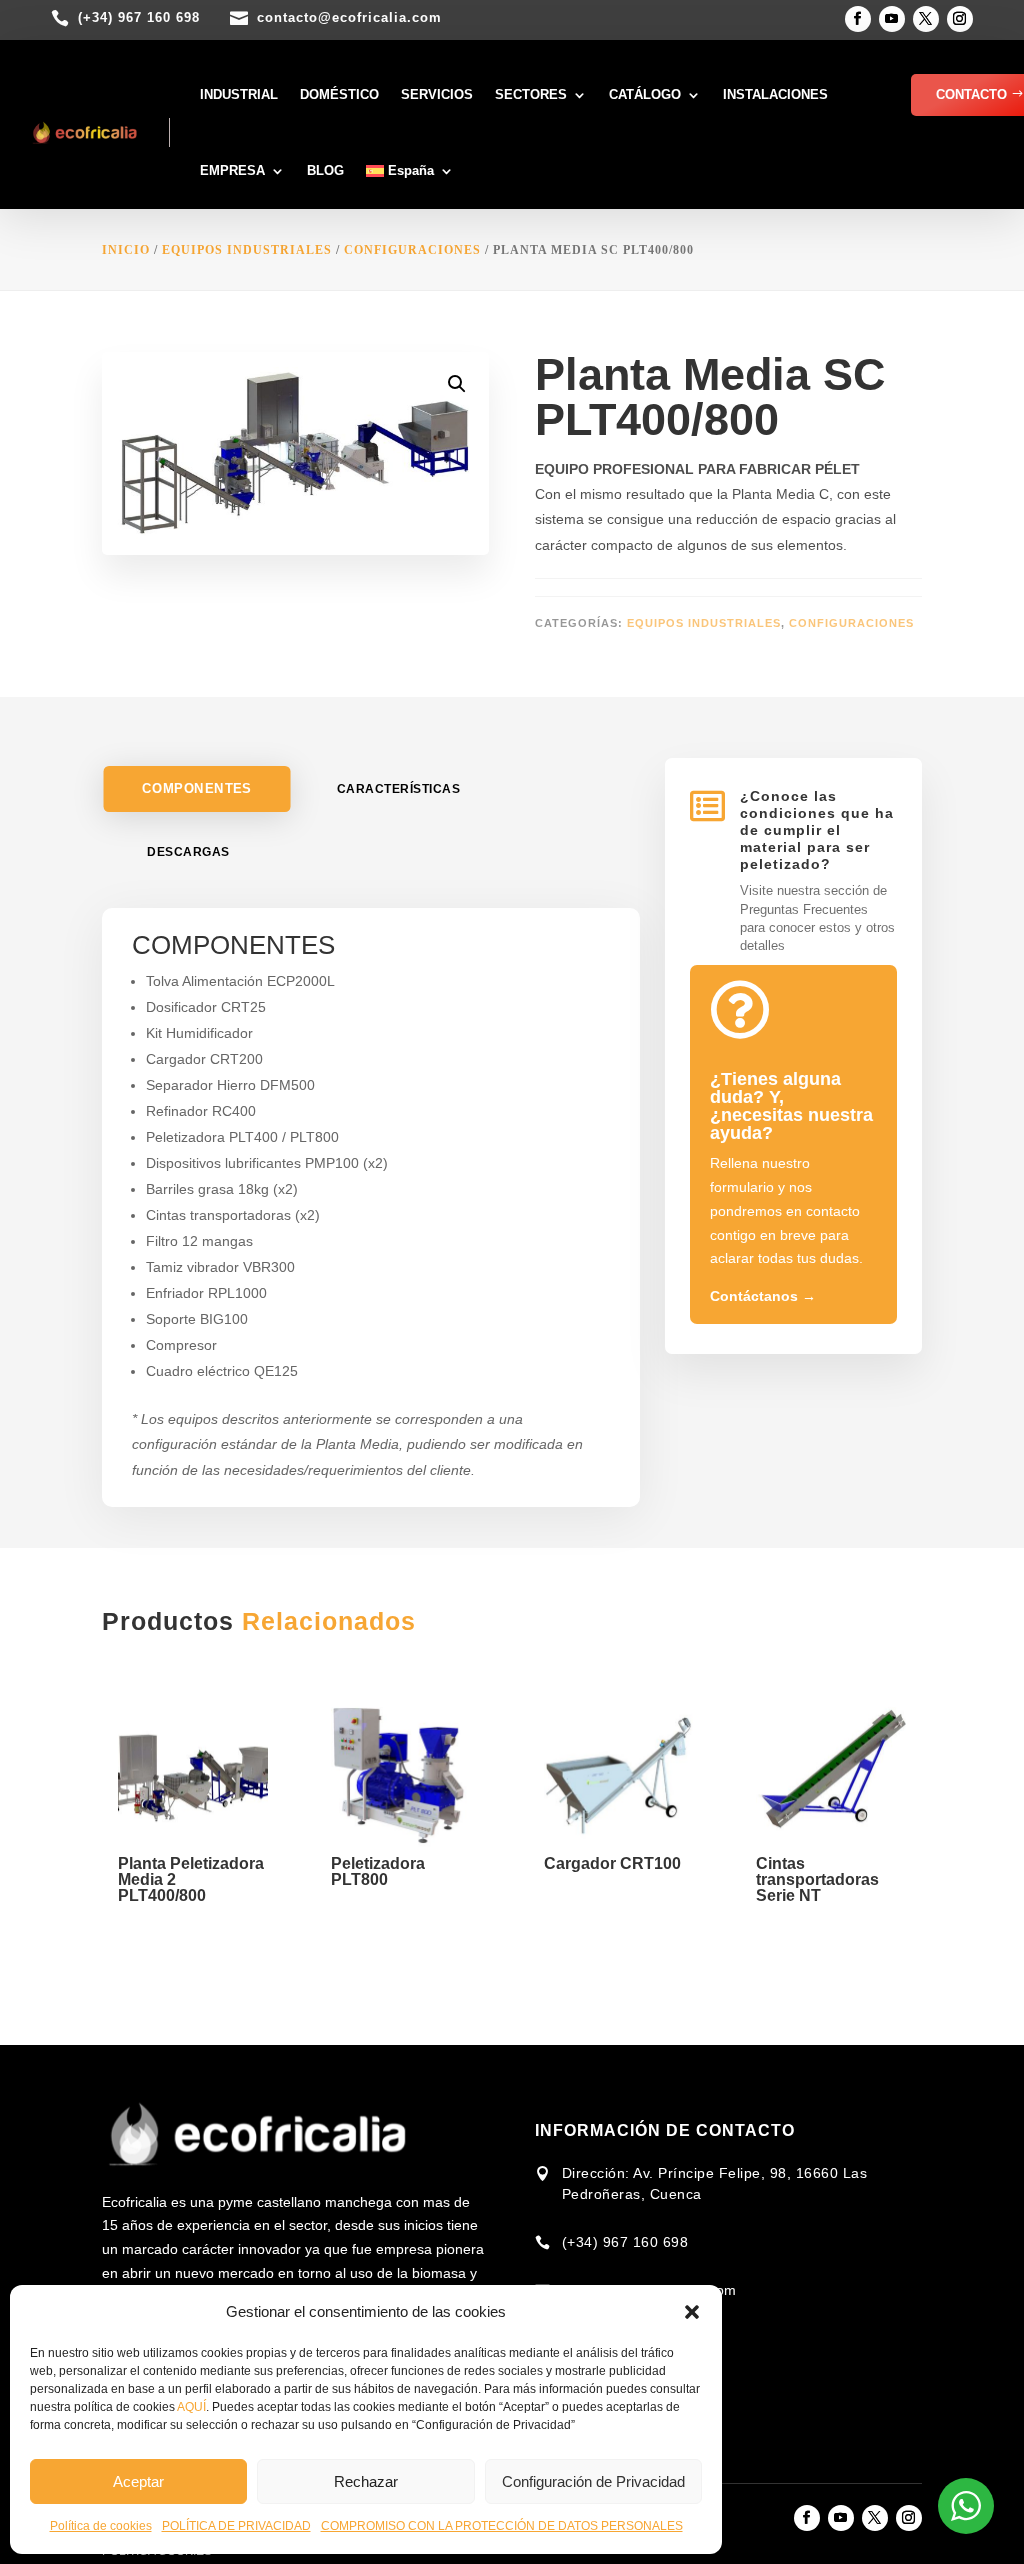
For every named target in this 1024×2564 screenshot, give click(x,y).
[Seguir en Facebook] (858, 19)
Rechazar (366, 2481)
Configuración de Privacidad (593, 2481)
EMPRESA (232, 170)
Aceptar (138, 2481)
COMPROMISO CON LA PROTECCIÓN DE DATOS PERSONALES (502, 2526)
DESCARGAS (188, 852)
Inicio (126, 250)
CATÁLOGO (645, 94)
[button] (692, 2312)
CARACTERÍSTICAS (399, 789)
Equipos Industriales (247, 250)
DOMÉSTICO (339, 94)
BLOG (325, 170)
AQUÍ (191, 2407)
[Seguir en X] (926, 19)
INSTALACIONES (775, 94)
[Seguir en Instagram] (960, 19)
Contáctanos (763, 1296)
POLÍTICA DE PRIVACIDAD (236, 2526)
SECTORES (531, 94)
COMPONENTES (196, 789)
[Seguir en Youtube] (892, 19)
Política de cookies (101, 2526)
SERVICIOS (437, 94)
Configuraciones (412, 250)
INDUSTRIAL (239, 94)
